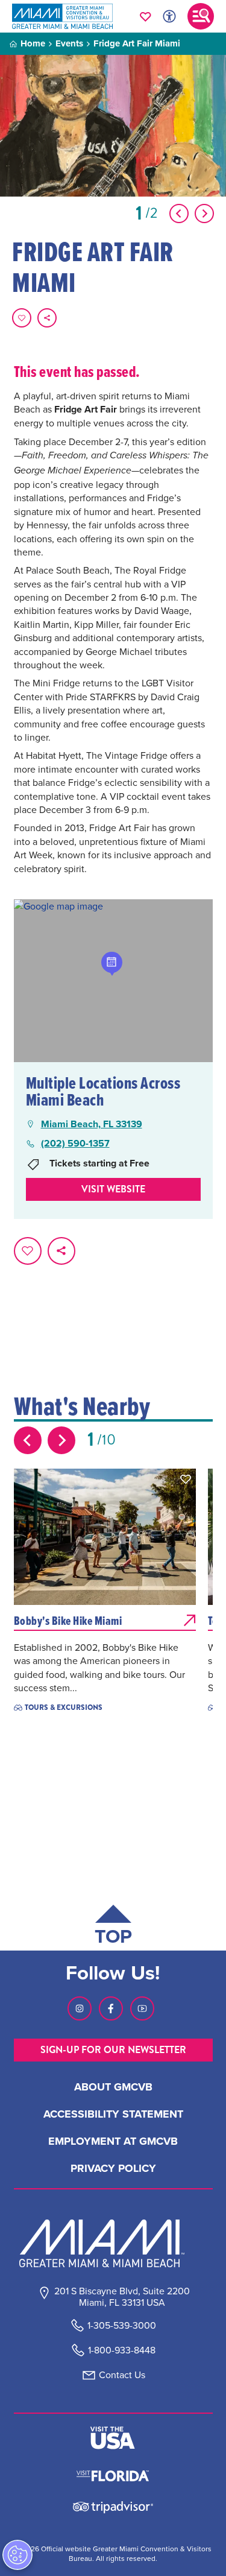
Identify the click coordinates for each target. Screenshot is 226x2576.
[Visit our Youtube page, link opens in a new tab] (142, 2008)
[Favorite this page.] (22, 318)
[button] (186, 1479)
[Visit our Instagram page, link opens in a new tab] (80, 2008)
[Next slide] (61, 1440)
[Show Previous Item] (179, 214)
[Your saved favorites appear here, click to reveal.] (146, 16)
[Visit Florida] (113, 2475)
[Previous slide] (28, 1440)
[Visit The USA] (113, 2438)
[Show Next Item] (204, 214)
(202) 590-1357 (75, 1144)
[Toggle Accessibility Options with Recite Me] (169, 16)
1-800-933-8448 (122, 2350)
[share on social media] (47, 318)
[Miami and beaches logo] (113, 2243)
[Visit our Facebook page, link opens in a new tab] (111, 2008)
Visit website (113, 1189)
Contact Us (122, 2375)
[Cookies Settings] (17, 2555)
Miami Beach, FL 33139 (92, 1124)
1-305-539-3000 (122, 2325)
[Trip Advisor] (113, 2506)
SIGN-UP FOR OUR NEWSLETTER (113, 2050)
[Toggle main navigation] (201, 16)
